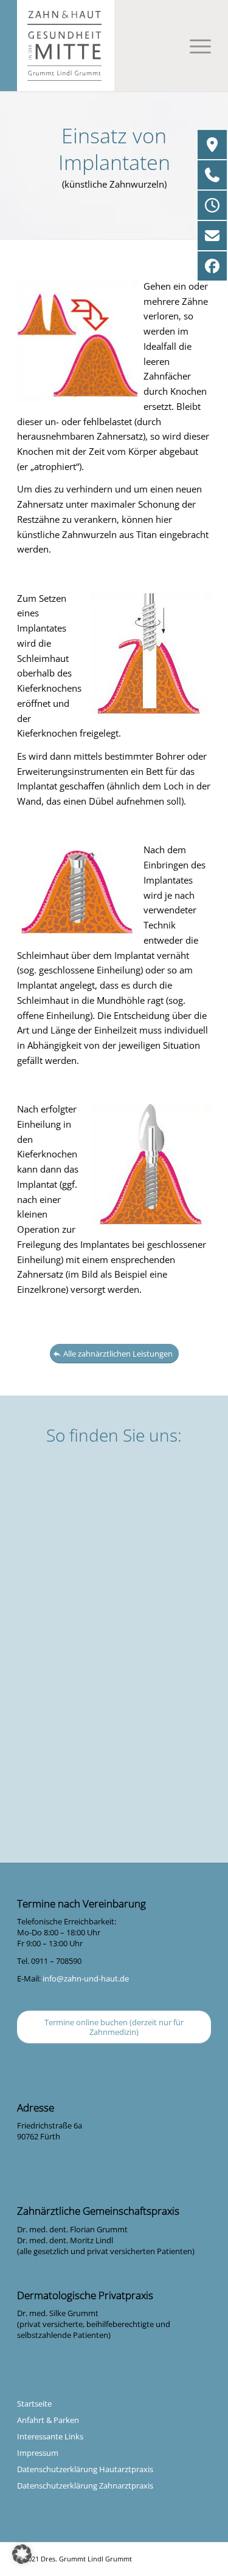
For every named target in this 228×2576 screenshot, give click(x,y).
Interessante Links (50, 2436)
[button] (22, 2554)
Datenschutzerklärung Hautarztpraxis (85, 2469)
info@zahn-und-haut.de (86, 1978)
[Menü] (194, 46)
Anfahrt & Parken (48, 2420)
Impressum (38, 2453)
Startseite (34, 2404)
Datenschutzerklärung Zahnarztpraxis (85, 2486)
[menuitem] (194, 46)
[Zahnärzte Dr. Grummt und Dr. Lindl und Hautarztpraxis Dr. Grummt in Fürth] (114, 46)
